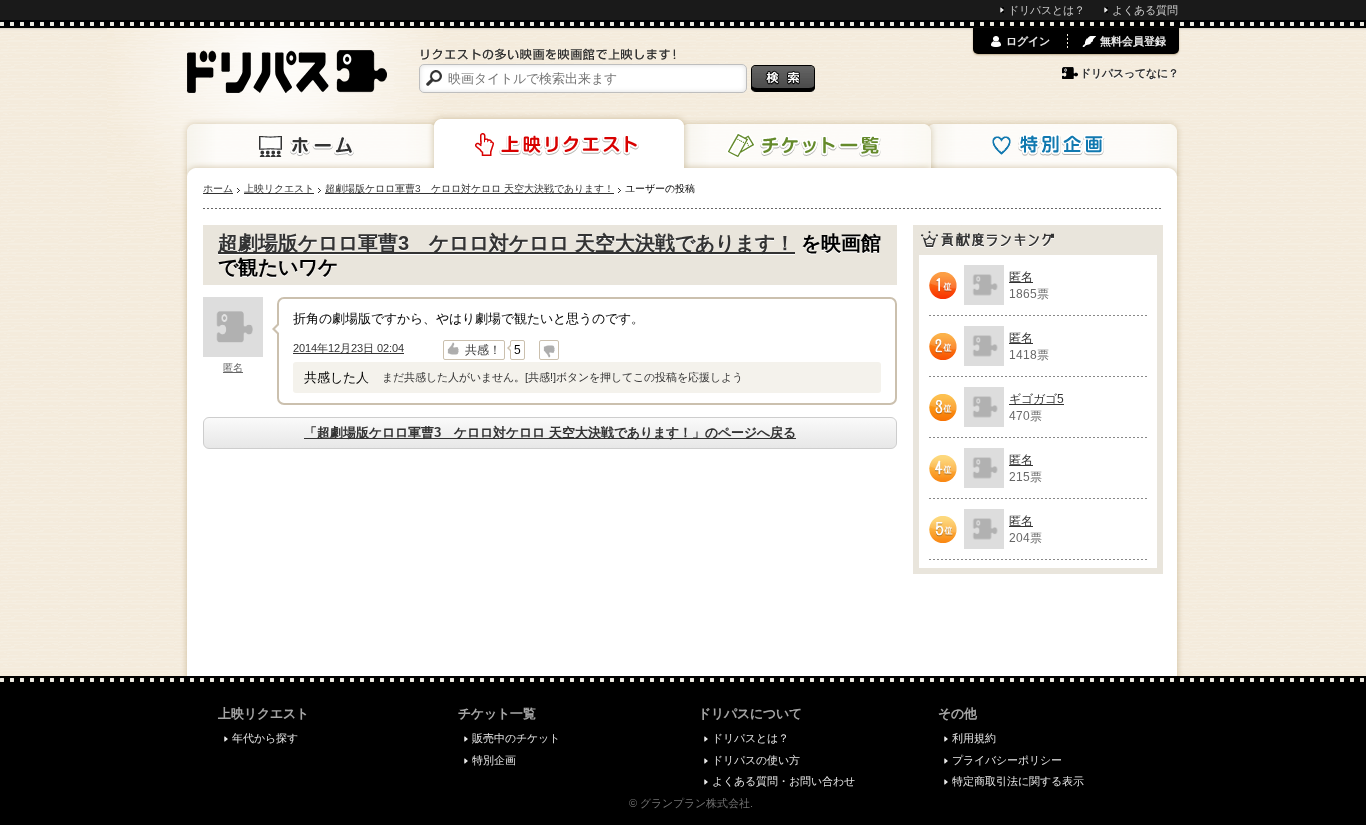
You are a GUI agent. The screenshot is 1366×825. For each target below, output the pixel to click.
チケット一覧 (806, 146)
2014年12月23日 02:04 (348, 348)
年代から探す (265, 738)
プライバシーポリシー (1007, 760)
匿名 (233, 367)
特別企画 (1052, 146)
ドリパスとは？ (1046, 10)
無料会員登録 (1133, 41)
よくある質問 (1145, 10)
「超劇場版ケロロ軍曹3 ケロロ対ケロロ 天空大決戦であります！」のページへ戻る (550, 432)
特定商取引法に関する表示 (1018, 781)
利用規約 (974, 738)
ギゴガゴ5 (1036, 399)
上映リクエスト (559, 144)
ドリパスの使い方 (756, 760)
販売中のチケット (516, 738)
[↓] (549, 350)
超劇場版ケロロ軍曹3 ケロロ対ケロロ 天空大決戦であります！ (506, 243)
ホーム (312, 146)
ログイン (1028, 41)
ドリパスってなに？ (1129, 73)
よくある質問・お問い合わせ (783, 781)
